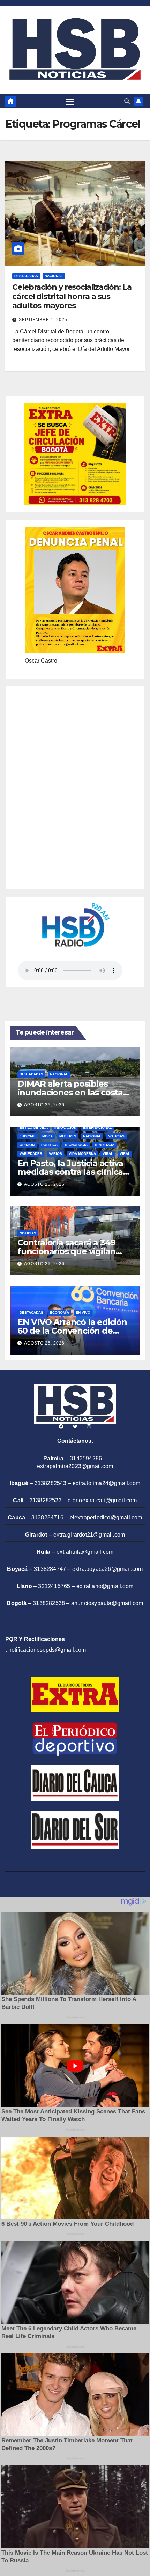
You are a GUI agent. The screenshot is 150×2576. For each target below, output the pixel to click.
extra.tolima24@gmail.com (106, 1483)
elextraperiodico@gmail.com (106, 1518)
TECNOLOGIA (76, 1145)
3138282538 (49, 1603)
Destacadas (26, 276)
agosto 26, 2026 (44, 1105)
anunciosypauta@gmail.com (107, 1603)
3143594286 (86, 1458)
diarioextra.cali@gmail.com (102, 1500)
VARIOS (55, 1154)
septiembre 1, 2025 (43, 320)
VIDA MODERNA (82, 1154)
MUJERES (68, 1136)
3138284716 (47, 1518)
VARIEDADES (31, 1154)
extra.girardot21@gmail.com (89, 1535)
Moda (47, 1136)
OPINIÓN (27, 1145)
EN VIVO (83, 1312)
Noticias (116, 1136)
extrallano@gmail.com (105, 1586)
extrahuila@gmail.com (85, 1552)
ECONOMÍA (59, 1312)
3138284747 (50, 1569)
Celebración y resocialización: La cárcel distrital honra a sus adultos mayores (72, 296)
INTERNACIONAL (97, 1127)
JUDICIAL (28, 1136)
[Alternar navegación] (70, 102)
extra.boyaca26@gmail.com (108, 1569)
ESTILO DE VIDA (34, 1127)
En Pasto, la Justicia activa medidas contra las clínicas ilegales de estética (72, 1172)
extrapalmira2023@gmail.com (75, 1466)
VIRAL (108, 1154)
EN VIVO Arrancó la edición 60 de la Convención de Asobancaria (72, 1331)
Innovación (65, 1127)
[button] (127, 101)
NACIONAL (54, 276)
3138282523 (46, 1500)
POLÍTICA (49, 1145)
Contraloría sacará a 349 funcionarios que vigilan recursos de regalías (66, 1251)
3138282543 (51, 1483)
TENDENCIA (104, 1145)
